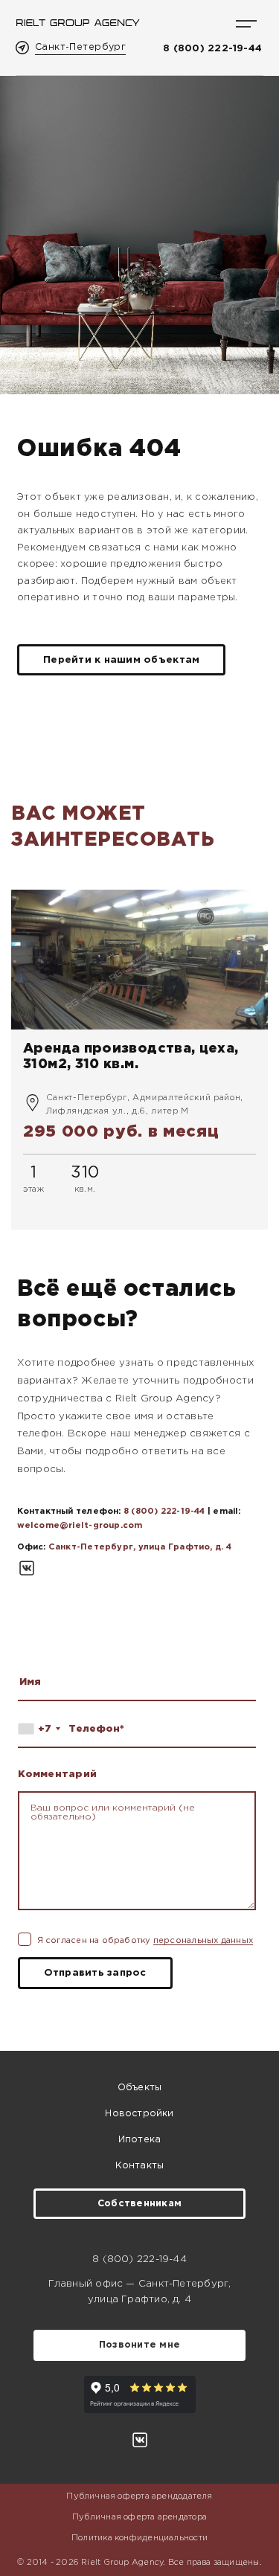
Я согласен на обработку (145, 1941)
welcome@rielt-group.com (80, 1526)
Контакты (140, 2166)
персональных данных (203, 1941)
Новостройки (139, 2114)
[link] (139, 1060)
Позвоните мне (139, 2345)
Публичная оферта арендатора (139, 2517)
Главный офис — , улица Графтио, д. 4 (140, 2291)
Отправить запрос (95, 1973)
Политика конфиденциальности (139, 2538)
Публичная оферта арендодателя (139, 2496)
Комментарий (57, 1774)
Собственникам (139, 2204)
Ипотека (140, 2140)
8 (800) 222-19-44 (212, 48)
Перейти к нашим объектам (121, 660)
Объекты (140, 2088)
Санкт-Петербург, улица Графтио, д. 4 (140, 1547)
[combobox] (42, 1729)
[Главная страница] (78, 23)
